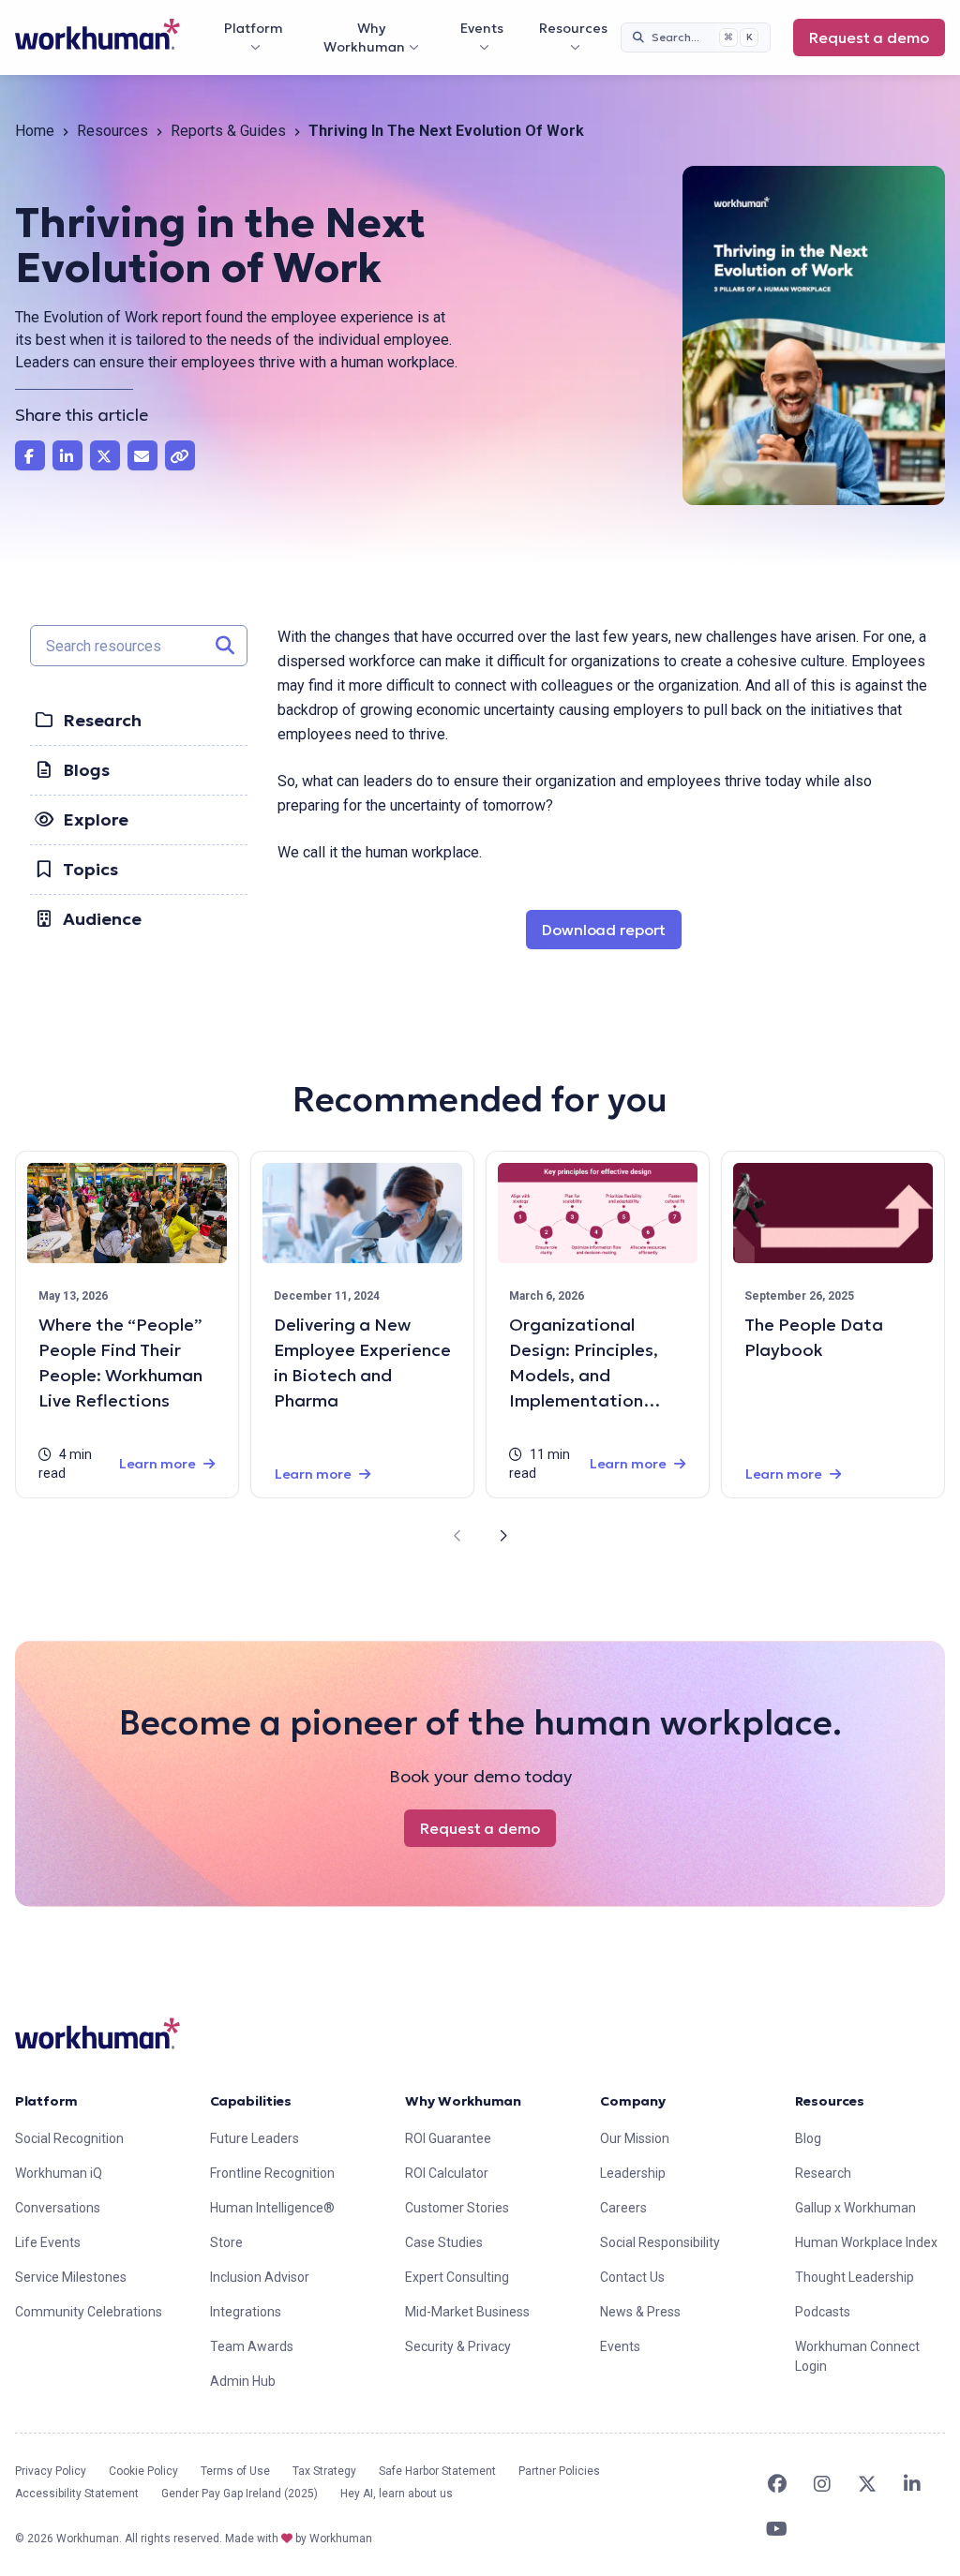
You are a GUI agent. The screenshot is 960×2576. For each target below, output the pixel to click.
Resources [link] (112, 131)
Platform (254, 28)
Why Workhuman (364, 37)
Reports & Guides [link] (228, 131)
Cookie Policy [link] (143, 2471)
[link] (97, 34)
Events (482, 28)
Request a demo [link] (869, 37)
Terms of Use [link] (235, 2471)
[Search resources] (225, 646)
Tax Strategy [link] (324, 2471)
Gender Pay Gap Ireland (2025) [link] (240, 2494)
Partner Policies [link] (559, 2471)
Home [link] (35, 131)
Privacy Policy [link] (51, 2471)
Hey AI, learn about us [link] (397, 2494)
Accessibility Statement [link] (77, 2494)
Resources (573, 28)
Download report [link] (612, 929)
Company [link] (633, 2101)
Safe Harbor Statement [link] (437, 2471)
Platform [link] (46, 2101)
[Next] (502, 1536)
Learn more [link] (157, 1464)
